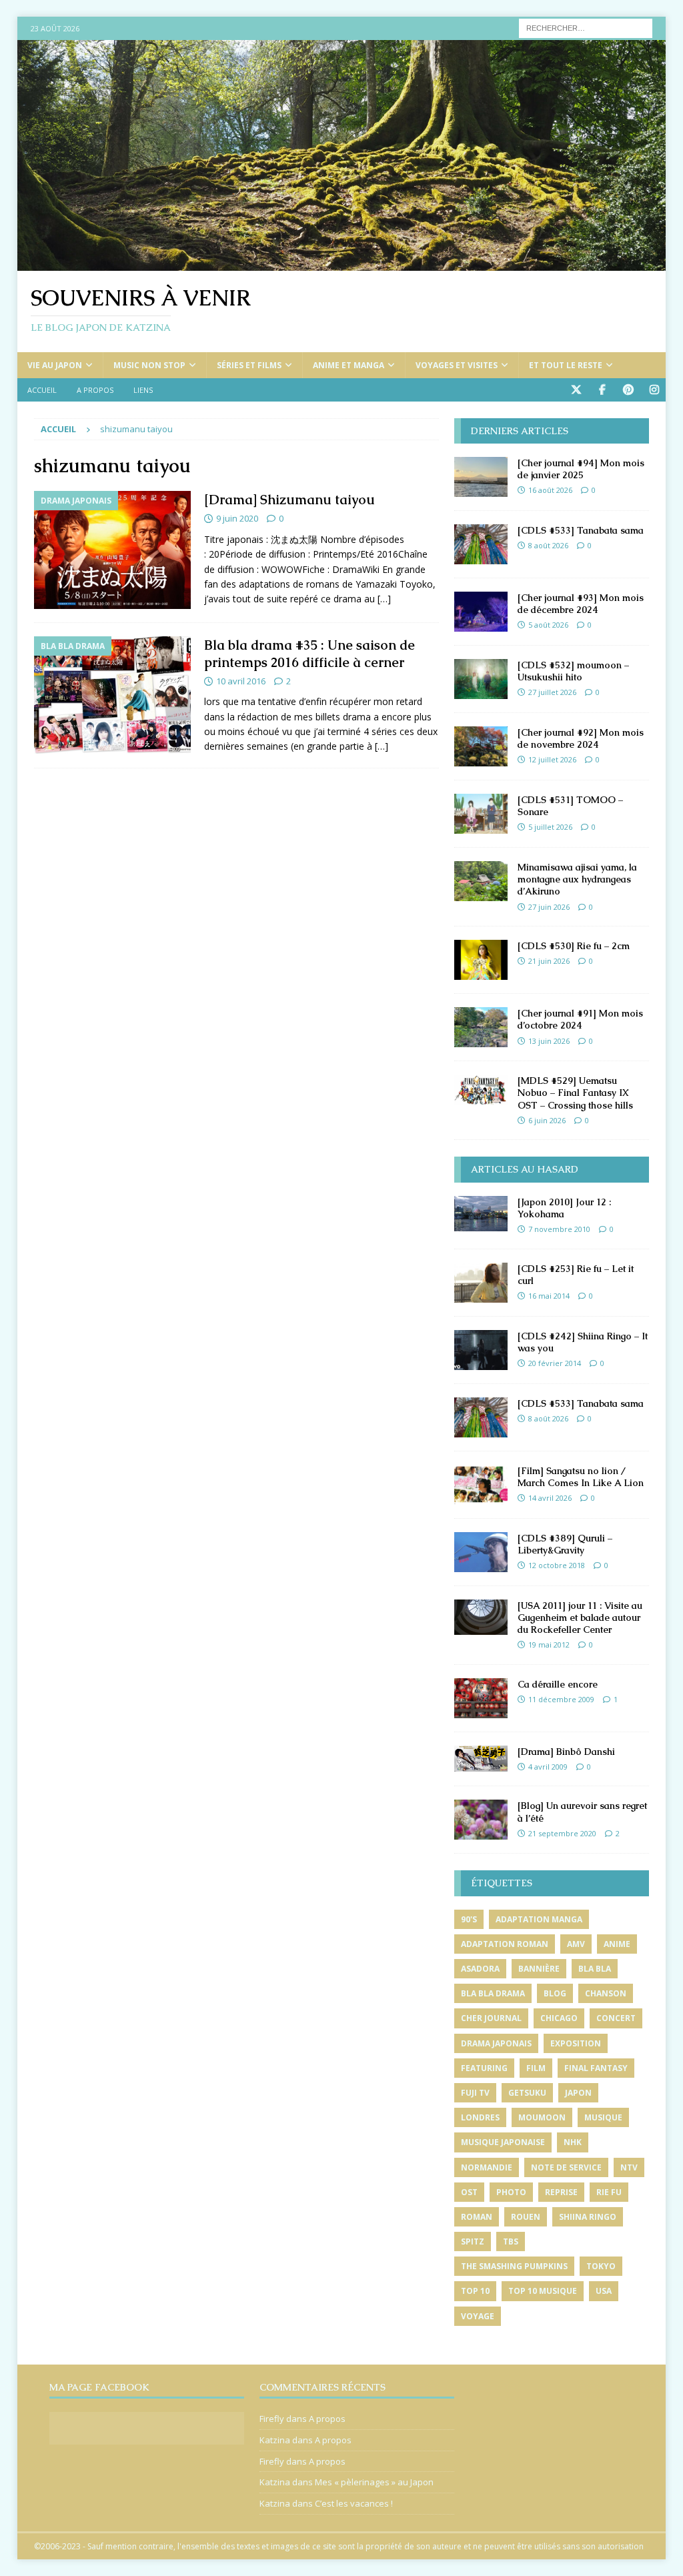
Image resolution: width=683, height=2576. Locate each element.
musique (603, 2117)
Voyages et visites (457, 365)
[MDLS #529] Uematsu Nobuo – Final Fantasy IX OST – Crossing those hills (575, 1093)
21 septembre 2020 (562, 1833)
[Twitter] (576, 390)
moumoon (542, 2117)
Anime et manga (349, 365)
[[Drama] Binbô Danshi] (481, 1759)
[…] (384, 599)
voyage (478, 2316)
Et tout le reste (566, 365)
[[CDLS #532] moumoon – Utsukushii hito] (481, 679)
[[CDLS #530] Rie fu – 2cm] (481, 960)
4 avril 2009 (548, 1767)
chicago (559, 2018)
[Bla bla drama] (112, 695)
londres (480, 2117)
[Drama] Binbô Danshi (566, 1752)
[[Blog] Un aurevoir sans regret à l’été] (481, 1820)
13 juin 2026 (549, 1041)
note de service (566, 2167)
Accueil (42, 390)
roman (477, 2217)
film (536, 2068)
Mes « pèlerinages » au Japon (374, 2482)
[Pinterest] (628, 390)
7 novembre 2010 (559, 1229)
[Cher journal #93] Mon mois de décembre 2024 (581, 604)
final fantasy (596, 2068)
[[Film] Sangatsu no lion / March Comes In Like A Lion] (481, 1485)
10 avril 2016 (241, 681)
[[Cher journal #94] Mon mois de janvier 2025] (481, 477)
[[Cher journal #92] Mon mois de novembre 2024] (481, 746)
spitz (473, 2241)
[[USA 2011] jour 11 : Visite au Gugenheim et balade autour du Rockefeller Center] (481, 1617)
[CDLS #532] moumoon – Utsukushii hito (573, 671)
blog (555, 1993)
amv (576, 1944)
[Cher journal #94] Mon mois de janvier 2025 (581, 469)
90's (469, 1919)
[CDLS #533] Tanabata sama (581, 530)
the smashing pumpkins (514, 2266)
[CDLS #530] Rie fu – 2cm (574, 946)
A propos (95, 390)
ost (469, 2192)
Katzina (275, 2440)
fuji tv (475, 2093)
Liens (143, 390)
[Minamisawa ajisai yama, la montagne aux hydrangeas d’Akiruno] (481, 881)
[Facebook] (602, 390)
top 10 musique (543, 2291)
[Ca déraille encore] (481, 1698)
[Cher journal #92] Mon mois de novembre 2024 (581, 738)
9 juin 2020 (237, 518)
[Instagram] (654, 390)
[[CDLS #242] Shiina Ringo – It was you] (481, 1350)
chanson (606, 1993)
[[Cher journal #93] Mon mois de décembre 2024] (481, 612)
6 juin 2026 (547, 1120)
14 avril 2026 (550, 1498)
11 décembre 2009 (561, 1699)
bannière (539, 1969)
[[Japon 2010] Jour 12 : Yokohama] (481, 1214)
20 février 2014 (555, 1363)
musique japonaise (503, 2142)
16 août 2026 (550, 490)
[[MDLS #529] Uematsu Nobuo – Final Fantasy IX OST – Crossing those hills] (481, 1090)
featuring (484, 2068)
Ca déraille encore (558, 1684)
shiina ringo (588, 2217)
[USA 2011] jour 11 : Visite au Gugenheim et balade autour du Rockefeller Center (580, 1618)
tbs (511, 2241)
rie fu (609, 2192)
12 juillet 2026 (552, 759)
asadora (480, 1969)
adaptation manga (539, 1919)
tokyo (601, 2266)
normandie (487, 2167)
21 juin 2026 (549, 961)
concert (616, 2018)
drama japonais (496, 2043)
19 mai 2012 (549, 1645)
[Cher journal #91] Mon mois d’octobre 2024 (580, 1019)
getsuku (527, 2093)
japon (578, 2093)
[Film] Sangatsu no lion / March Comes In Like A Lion (581, 1477)
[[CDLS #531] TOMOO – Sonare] (481, 814)
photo (511, 2192)
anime (617, 1944)
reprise (561, 2192)
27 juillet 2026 (552, 692)
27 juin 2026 (549, 907)
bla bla (595, 1969)
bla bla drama (493, 1993)
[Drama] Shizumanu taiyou (289, 500)
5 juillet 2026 (550, 827)
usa (604, 2291)
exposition (576, 2043)
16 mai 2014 (549, 1296)
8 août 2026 (548, 545)
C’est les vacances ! (354, 2503)
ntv (629, 2167)
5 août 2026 (548, 625)
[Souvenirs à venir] (342, 263)
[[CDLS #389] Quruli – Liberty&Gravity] (481, 1552)
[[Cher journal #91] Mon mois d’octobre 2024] (481, 1027)
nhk (573, 2142)
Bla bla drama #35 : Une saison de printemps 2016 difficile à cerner (309, 654)
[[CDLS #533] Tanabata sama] (481, 544)
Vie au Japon (55, 365)
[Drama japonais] (112, 550)
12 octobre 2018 (557, 1565)
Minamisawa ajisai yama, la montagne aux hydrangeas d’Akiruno (577, 879)
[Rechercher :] (586, 27)
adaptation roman (505, 1944)
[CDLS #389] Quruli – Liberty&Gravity (565, 1544)
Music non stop (149, 365)
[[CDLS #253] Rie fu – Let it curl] (481, 1283)
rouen (526, 2217)
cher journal (491, 2018)
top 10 (475, 2291)
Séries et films (249, 365)
